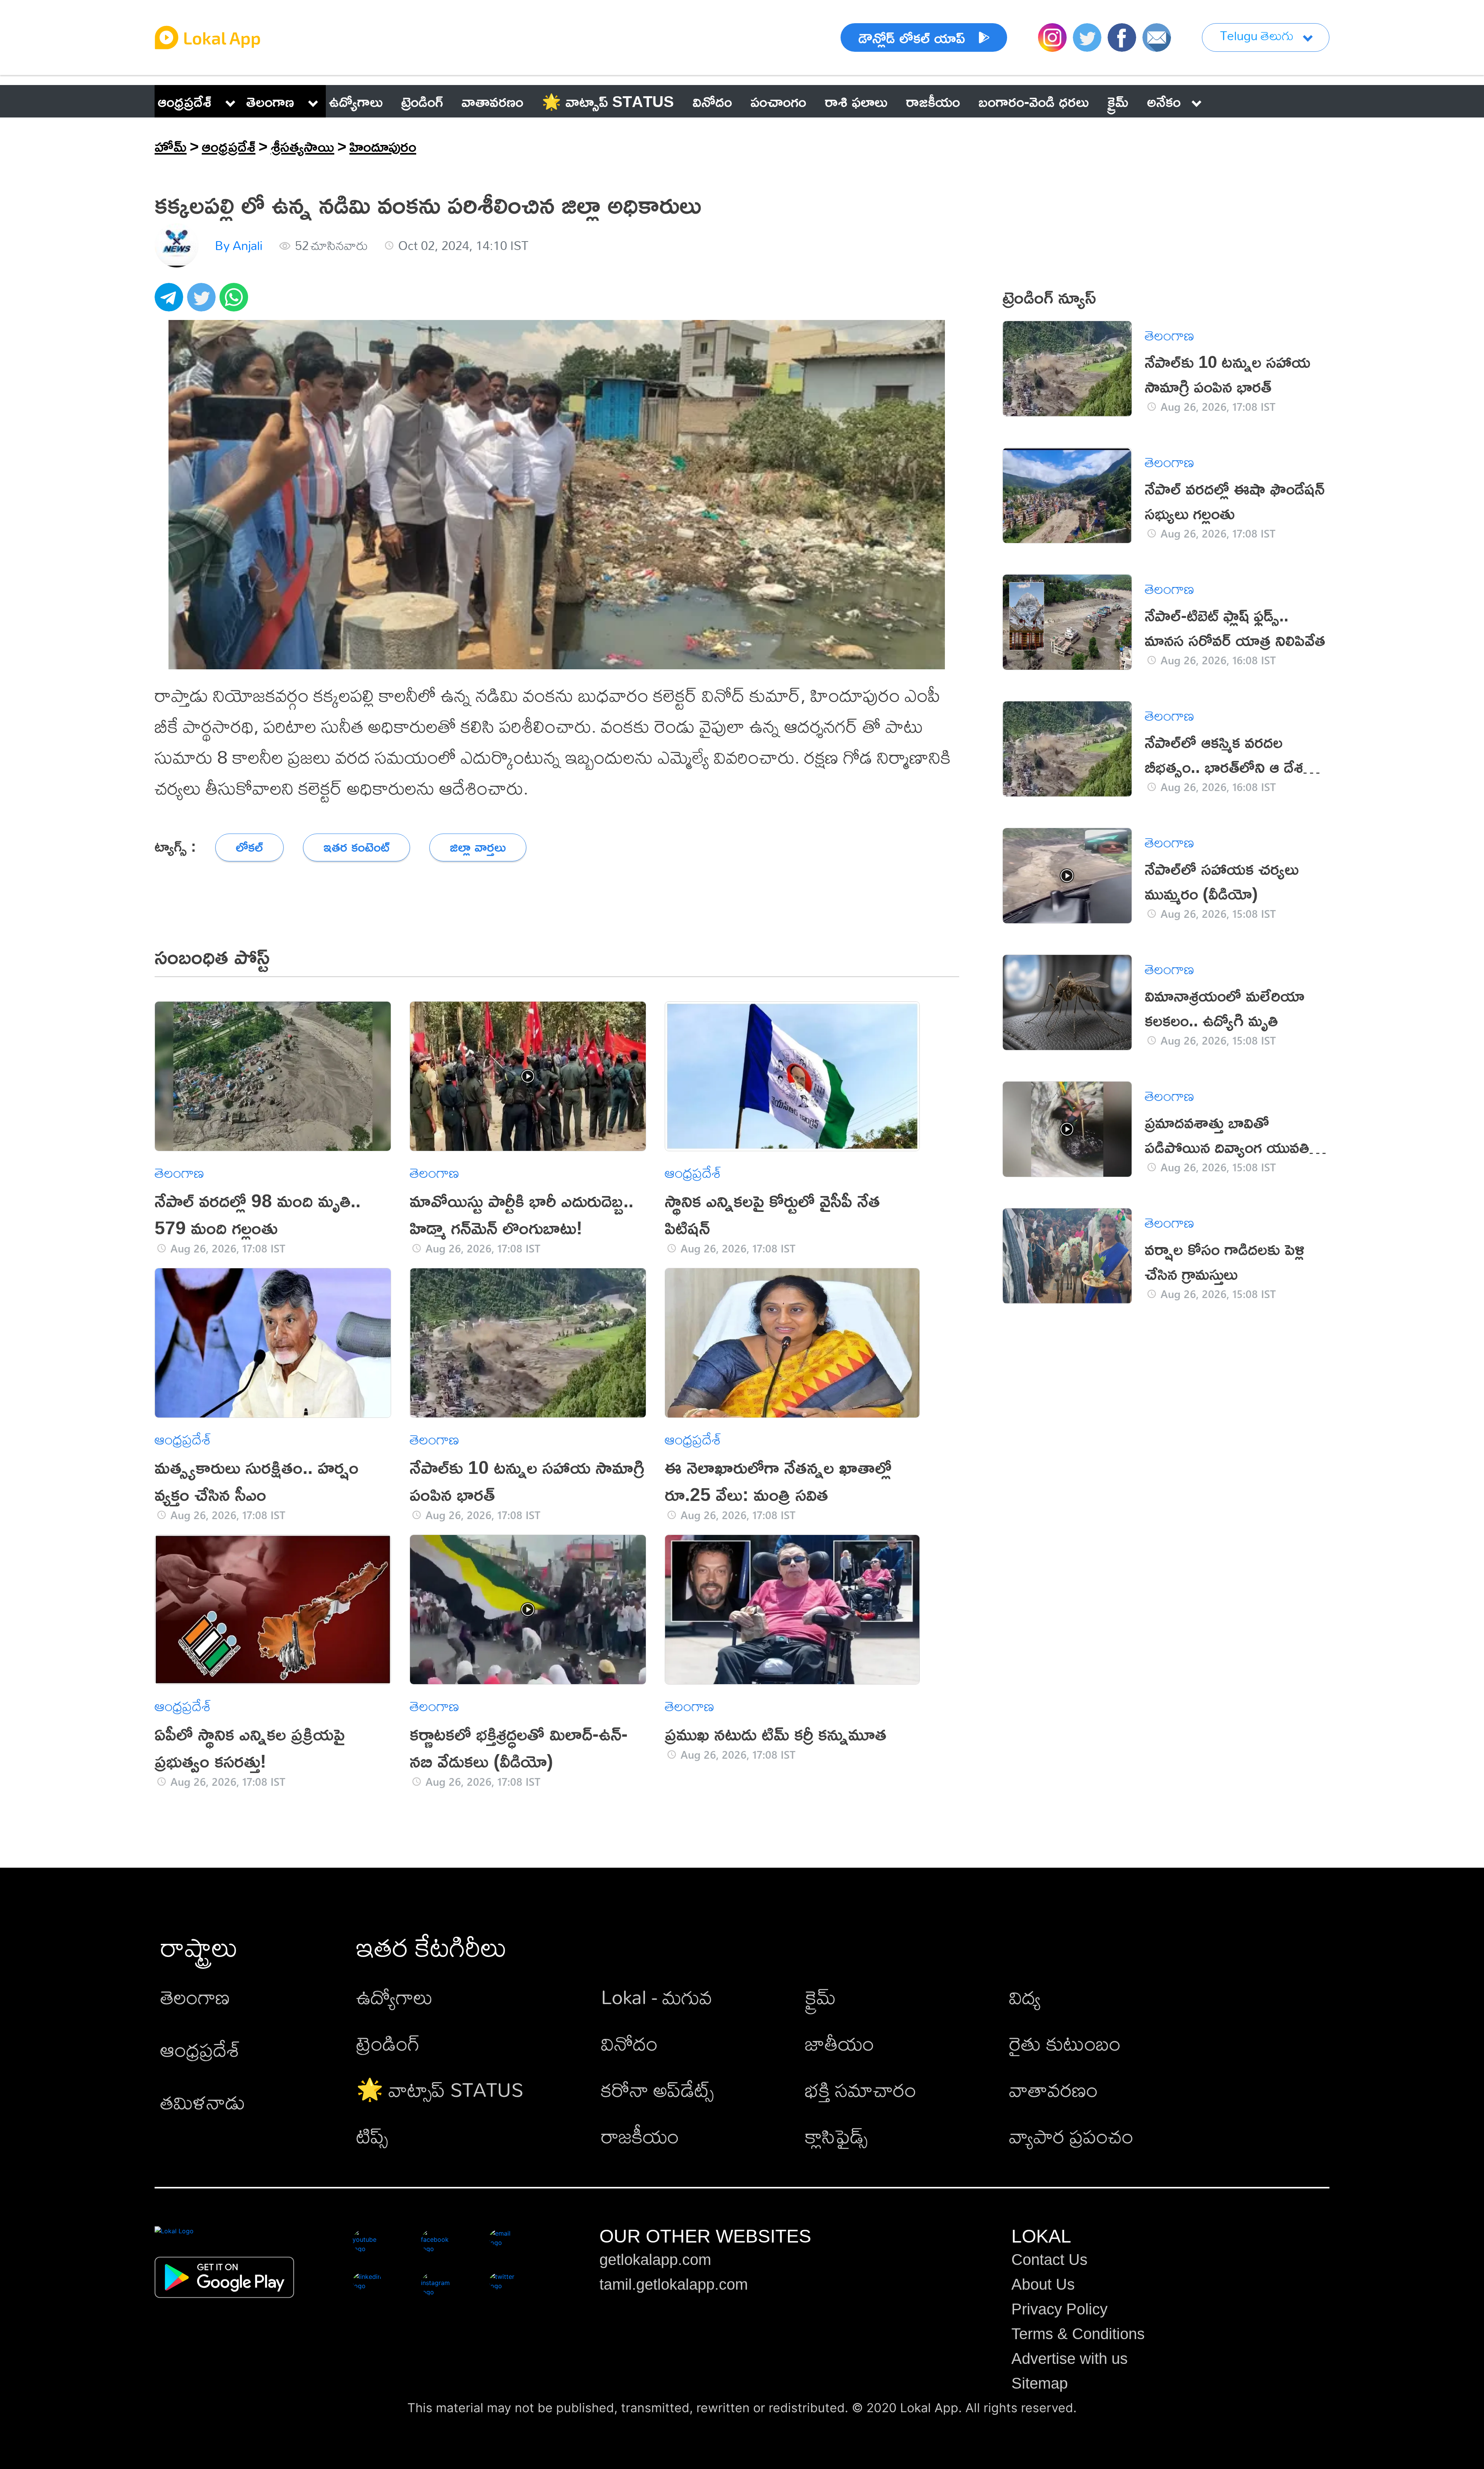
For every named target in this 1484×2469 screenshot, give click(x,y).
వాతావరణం (1053, 2089)
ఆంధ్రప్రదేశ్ (185, 101)
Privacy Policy (1059, 2309)
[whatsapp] (236, 301)
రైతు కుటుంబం (1065, 2043)
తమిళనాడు (203, 2102)
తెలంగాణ (270, 101)
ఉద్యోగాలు (395, 1997)
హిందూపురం (383, 146)
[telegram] (171, 301)
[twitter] (203, 301)
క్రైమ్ (820, 1997)
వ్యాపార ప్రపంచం (1071, 2136)
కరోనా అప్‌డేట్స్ (657, 2089)
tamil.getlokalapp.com (674, 2284)
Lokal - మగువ (657, 1997)
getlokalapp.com (655, 2260)
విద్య (1025, 1997)
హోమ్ (171, 146)
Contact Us (1049, 2260)
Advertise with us (1070, 2358)
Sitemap (1040, 2383)
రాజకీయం (640, 2136)
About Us (1043, 2284)
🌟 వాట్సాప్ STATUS (440, 2089)
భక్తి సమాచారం (861, 2089)
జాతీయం (840, 2043)
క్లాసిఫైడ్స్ (836, 2136)
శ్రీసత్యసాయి (302, 146)
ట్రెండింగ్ (388, 2043)
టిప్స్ (372, 2136)
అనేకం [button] (1164, 101)
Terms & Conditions (1078, 2334)
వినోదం (629, 2043)
